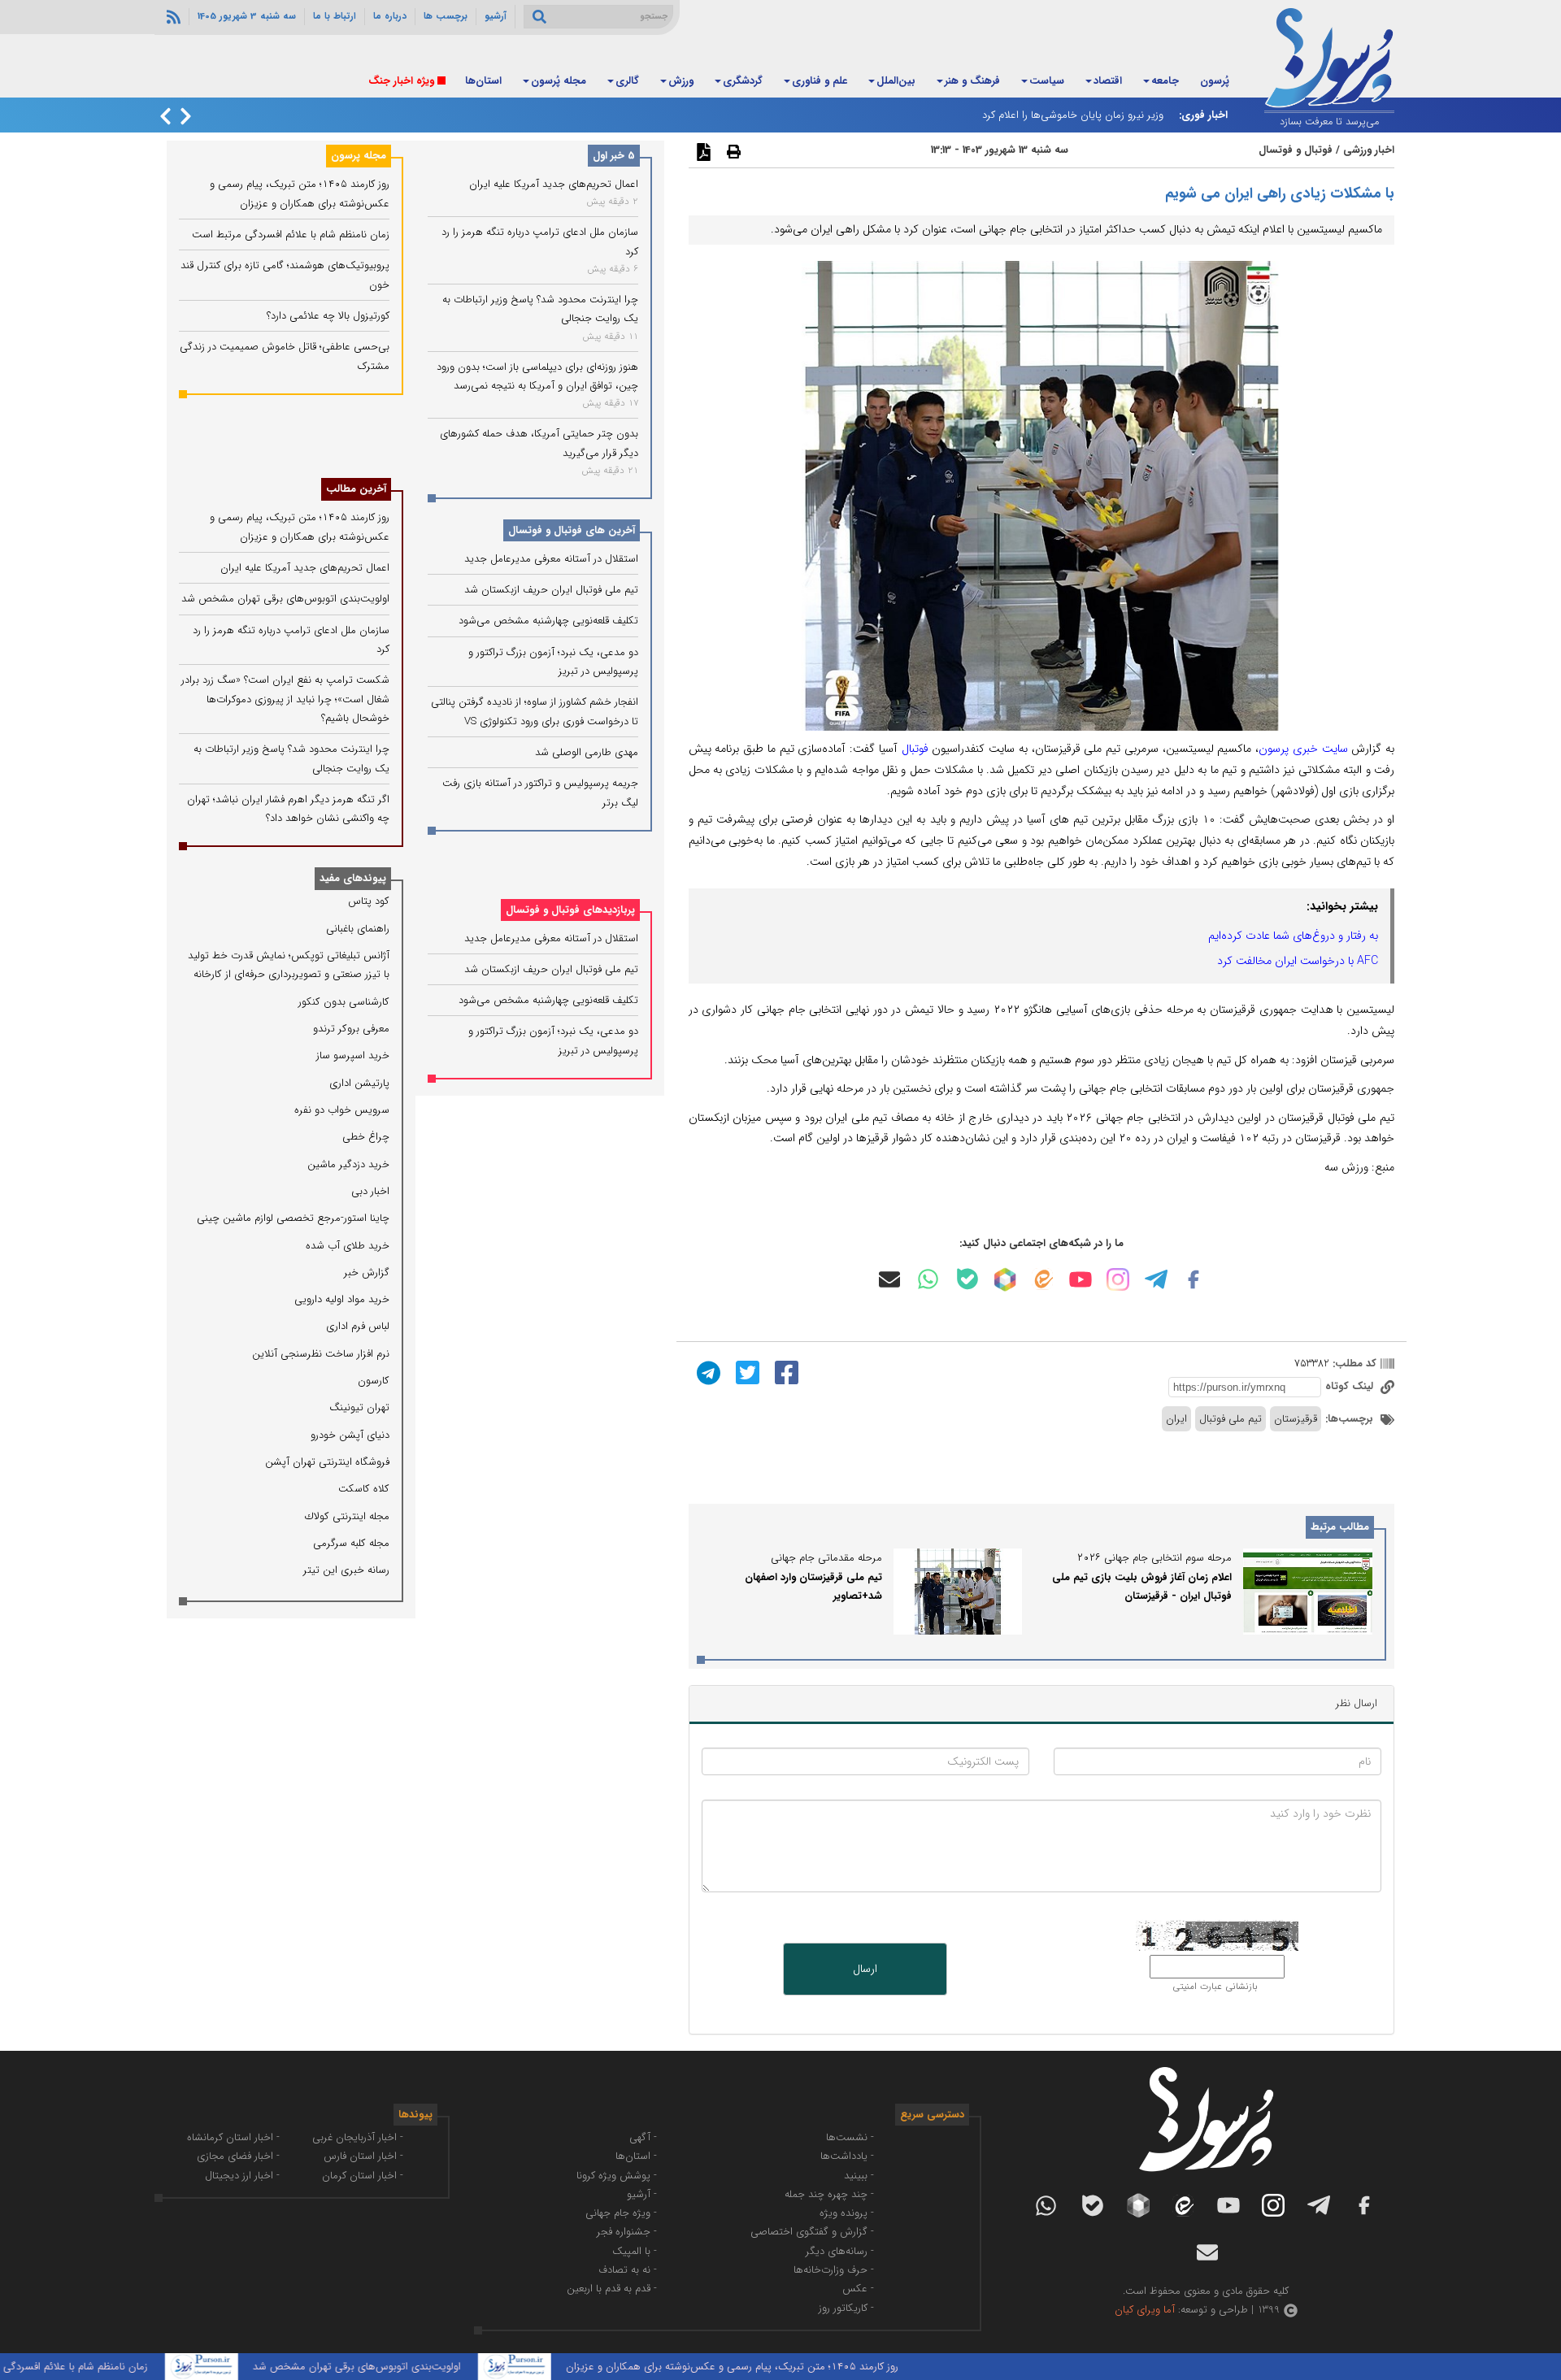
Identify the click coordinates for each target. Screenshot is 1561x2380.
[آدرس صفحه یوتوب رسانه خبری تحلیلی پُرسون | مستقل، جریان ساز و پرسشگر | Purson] (1081, 1279)
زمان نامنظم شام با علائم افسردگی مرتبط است (291, 235)
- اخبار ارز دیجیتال (242, 2176)
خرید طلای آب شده (348, 1246)
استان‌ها (483, 81)
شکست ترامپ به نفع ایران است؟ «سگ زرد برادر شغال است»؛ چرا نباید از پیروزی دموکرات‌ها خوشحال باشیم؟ (285, 699)
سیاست (1047, 81)
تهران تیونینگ (359, 1407)
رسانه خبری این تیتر (346, 1570)
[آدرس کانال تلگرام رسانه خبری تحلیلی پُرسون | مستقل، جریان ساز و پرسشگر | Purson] (1156, 1279)
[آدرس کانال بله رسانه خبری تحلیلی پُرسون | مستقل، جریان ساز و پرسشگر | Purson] (967, 1279)
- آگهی (643, 2137)
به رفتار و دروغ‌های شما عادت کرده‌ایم (1293, 936)
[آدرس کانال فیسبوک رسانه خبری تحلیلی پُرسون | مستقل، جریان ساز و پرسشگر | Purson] (1194, 1279)
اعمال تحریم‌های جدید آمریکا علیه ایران (554, 184)
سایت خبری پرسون (1303, 749)
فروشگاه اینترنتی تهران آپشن (327, 1462)
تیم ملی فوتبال (1231, 1419)
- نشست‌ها (850, 2137)
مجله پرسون (359, 156)
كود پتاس (369, 901)
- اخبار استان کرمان (363, 2176)
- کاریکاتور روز (846, 2308)
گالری (627, 81)
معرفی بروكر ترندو (351, 1029)
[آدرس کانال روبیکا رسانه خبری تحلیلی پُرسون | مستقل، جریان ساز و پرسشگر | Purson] (1005, 1279)
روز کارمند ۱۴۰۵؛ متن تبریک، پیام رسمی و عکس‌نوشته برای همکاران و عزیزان (795, 2367)
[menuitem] (1215, 82)
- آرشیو (642, 2194)
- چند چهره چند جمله (829, 2194)
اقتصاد (1108, 81)
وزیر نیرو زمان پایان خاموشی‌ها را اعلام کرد (1073, 115)
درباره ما (390, 16)
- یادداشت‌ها (847, 2156)
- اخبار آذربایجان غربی (358, 2137)
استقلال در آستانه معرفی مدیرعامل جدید (551, 559)
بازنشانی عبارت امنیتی (1215, 1987)
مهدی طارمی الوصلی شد (587, 752)
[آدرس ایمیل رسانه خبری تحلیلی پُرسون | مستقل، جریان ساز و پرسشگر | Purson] (889, 1279)
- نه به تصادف (628, 2270)
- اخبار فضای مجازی (238, 2156)
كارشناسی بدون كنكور (344, 1002)
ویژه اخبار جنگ (401, 81)
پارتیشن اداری (359, 1083)
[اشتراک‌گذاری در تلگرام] (707, 1372)
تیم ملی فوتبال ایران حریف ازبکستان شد (551, 590)
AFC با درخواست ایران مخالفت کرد (1298, 961)
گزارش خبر (367, 1273)
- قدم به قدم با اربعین (612, 2289)
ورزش (681, 81)
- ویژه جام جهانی (621, 2213)
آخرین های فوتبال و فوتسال (572, 530)
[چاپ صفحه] (732, 151)
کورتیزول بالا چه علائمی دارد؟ (328, 316)
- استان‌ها (636, 2156)
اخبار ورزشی (1369, 150)
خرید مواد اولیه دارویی (342, 1299)
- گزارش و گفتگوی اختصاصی (812, 2232)
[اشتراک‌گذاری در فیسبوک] (785, 1372)
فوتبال (915, 749)
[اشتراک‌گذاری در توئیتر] (746, 1372)
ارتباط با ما (335, 16)
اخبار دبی (370, 1191)
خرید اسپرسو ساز (353, 1055)
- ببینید (859, 2176)
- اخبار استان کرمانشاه (233, 2137)
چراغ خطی (366, 1137)
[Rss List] (172, 16)
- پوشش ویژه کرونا (617, 2176)
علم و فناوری (820, 81)
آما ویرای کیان (1145, 2310)
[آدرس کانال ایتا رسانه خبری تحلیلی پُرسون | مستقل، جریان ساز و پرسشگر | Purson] (1042, 1279)
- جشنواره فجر (627, 2232)
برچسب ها (446, 16)
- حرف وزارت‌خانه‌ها (834, 2270)
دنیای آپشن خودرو (350, 1435)
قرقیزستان (1296, 1419)
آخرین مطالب (356, 489)
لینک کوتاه (1351, 1386)
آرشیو (496, 16)
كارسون (374, 1381)
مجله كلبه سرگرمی (351, 1543)
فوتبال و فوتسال (1296, 150)
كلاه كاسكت (364, 1489)
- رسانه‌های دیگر (840, 2251)
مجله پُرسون (559, 81)
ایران (1176, 1419)
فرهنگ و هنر (972, 81)
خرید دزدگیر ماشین (348, 1164)
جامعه (1165, 81)
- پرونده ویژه (847, 2213)
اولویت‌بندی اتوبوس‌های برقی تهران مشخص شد (285, 599)
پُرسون (1215, 81)
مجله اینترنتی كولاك (347, 1516)
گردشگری (743, 81)
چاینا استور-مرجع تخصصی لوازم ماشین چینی (293, 1218)
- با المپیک (635, 2251)
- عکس (858, 2289)
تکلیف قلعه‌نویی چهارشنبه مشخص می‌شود (548, 621)
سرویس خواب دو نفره (342, 1110)
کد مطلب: (1353, 1364)
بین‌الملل (896, 81)
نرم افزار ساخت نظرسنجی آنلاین (321, 1354)
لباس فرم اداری (358, 1326)
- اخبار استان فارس (363, 2156)
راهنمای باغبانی (358, 929)
